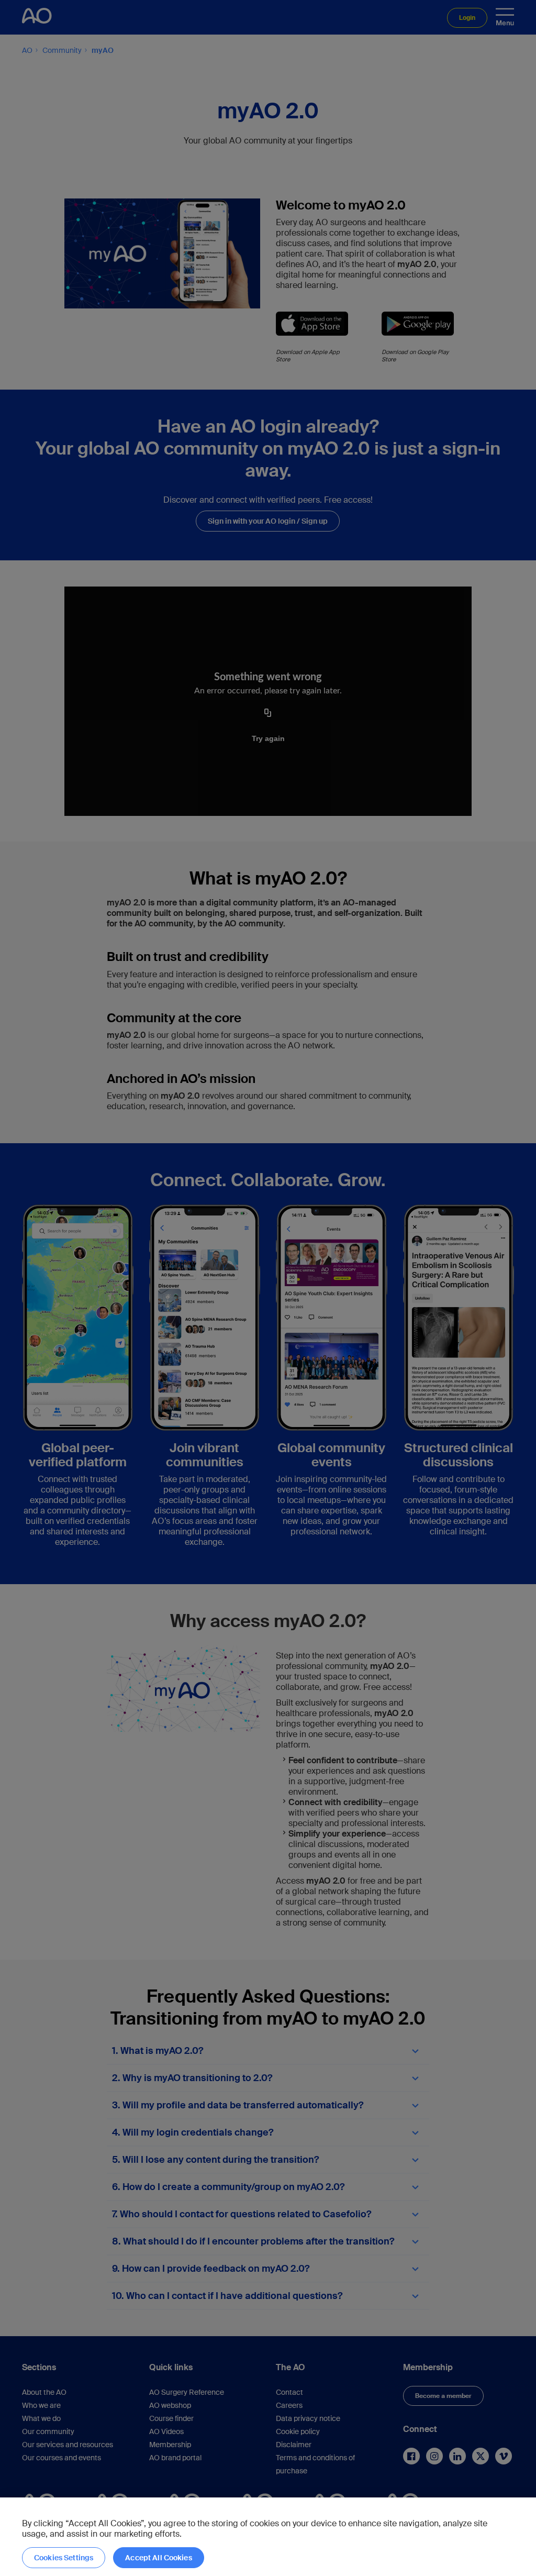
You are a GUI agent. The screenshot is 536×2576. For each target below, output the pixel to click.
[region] (268, 2537)
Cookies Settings (64, 2558)
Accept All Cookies (159, 2558)
